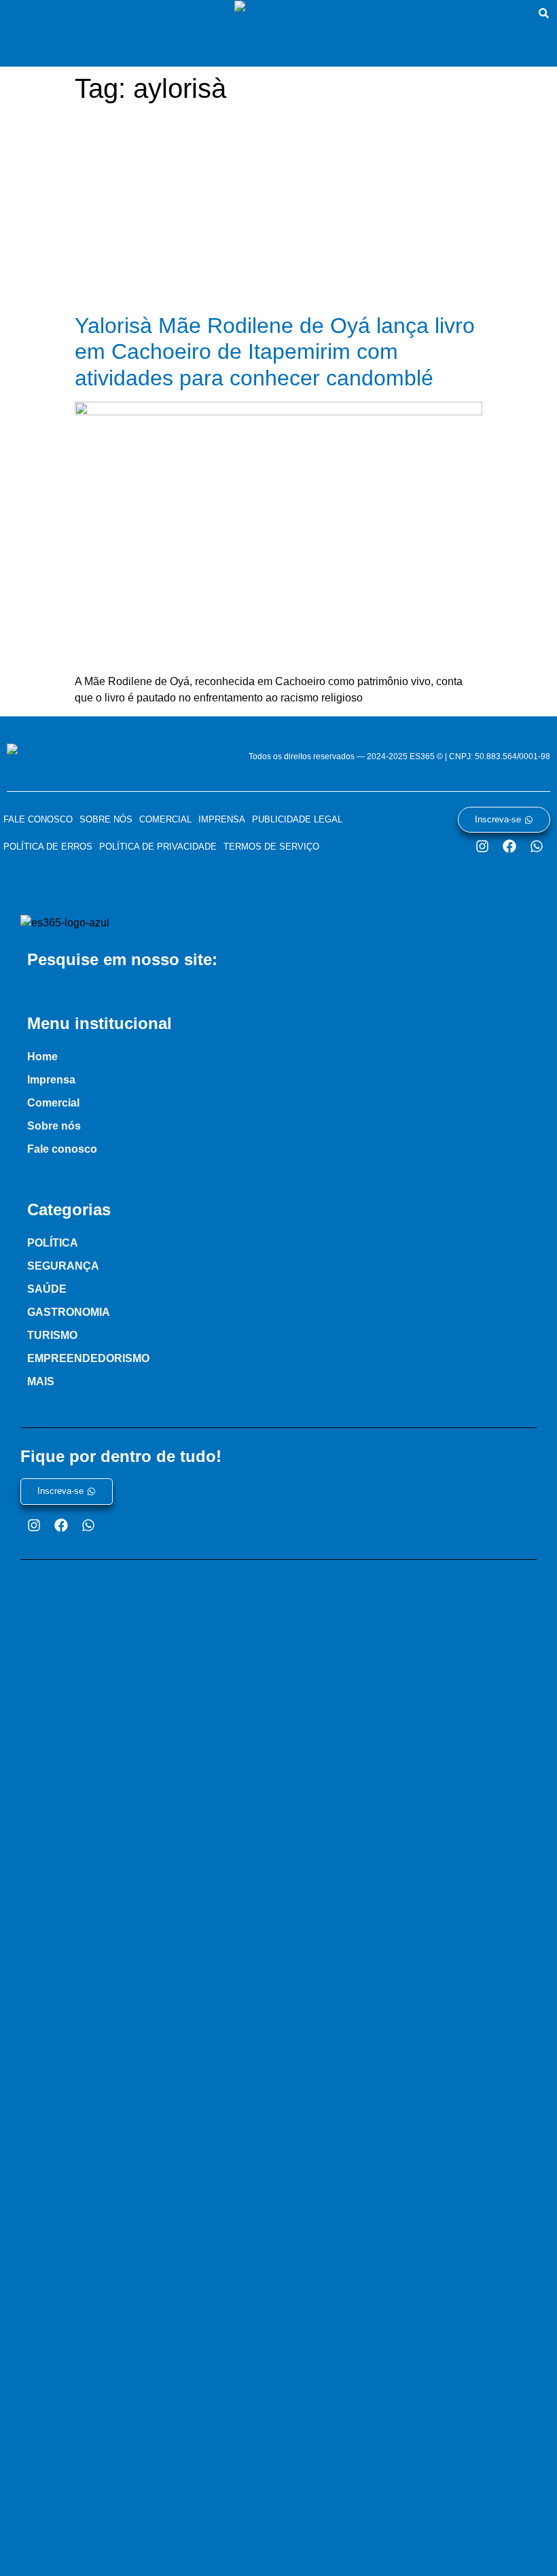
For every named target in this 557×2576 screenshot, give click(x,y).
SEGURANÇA (63, 1266)
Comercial (165, 819)
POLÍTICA (53, 1243)
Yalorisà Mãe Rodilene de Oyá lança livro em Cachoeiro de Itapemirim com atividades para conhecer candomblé (275, 352)
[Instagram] (482, 846)
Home (42, 1057)
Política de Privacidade (158, 847)
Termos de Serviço (271, 847)
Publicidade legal (297, 819)
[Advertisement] (278, 211)
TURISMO (52, 1335)
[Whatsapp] (537, 846)
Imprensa (222, 819)
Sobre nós (106, 819)
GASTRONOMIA (69, 1312)
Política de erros (48, 847)
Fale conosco (38, 819)
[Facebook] (509, 846)
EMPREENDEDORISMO (88, 1358)
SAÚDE (47, 1289)
